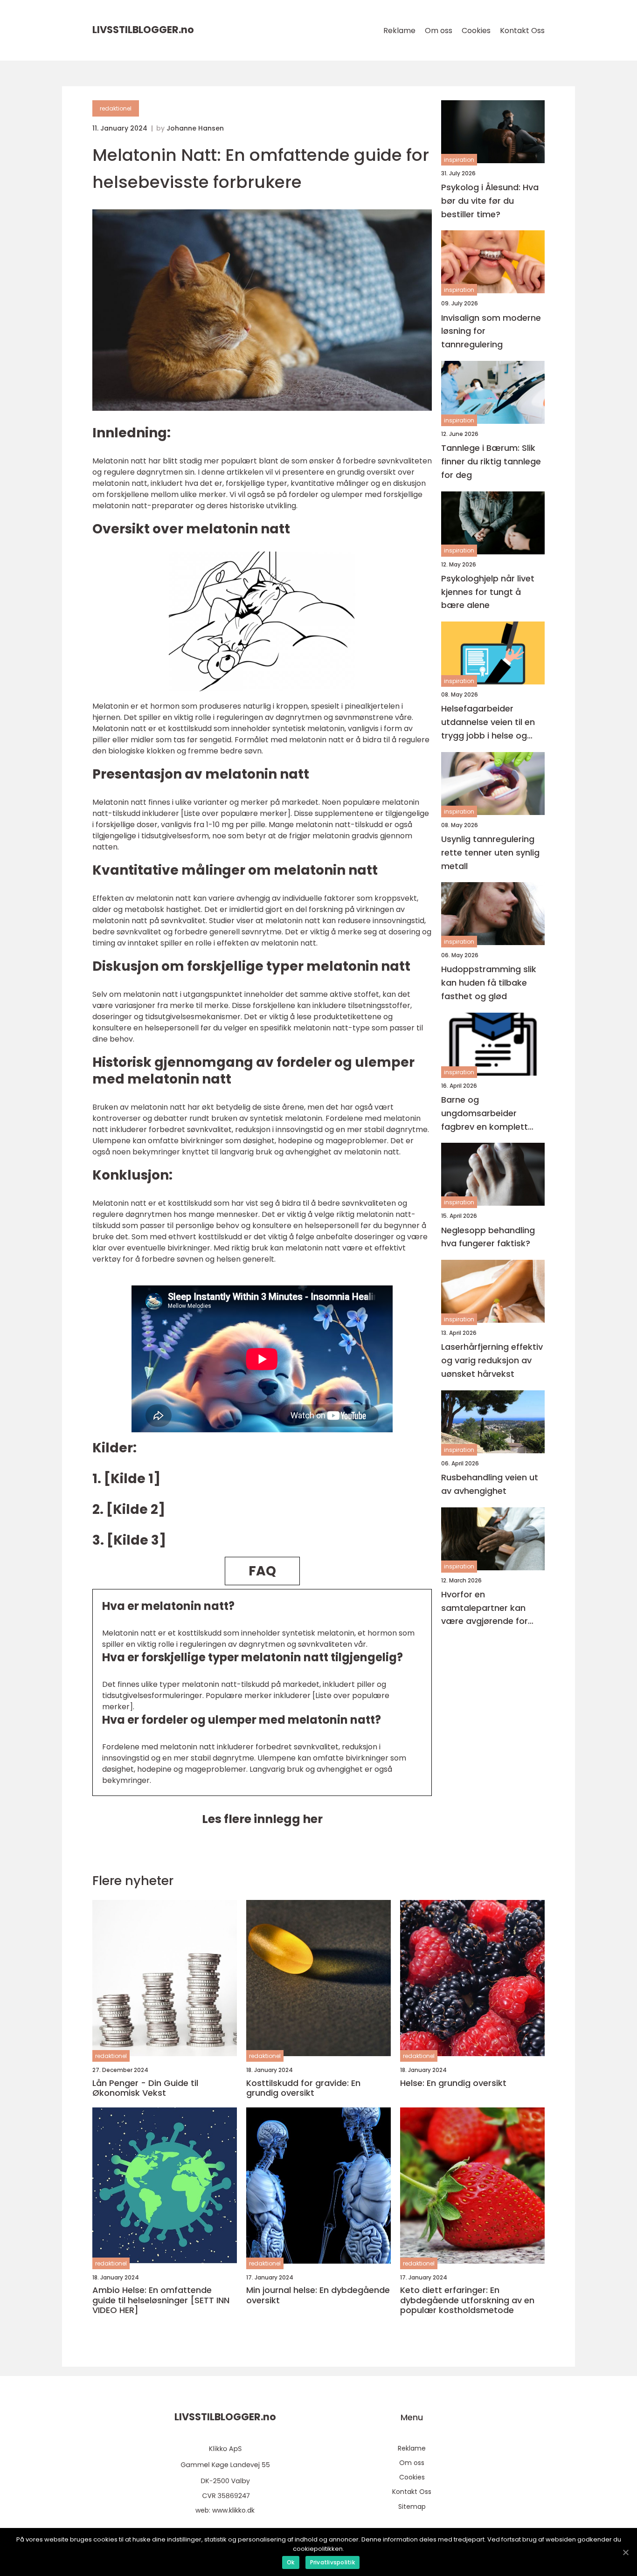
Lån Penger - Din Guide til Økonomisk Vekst (145, 2088)
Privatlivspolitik (332, 2562)
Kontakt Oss (522, 31)
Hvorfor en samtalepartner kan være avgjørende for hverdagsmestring (485, 1608)
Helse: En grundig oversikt (453, 2083)
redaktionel (116, 108)
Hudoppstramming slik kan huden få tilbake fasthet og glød (489, 983)
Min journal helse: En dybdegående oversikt (318, 2295)
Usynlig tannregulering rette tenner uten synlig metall (490, 853)
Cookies (476, 31)
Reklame (399, 31)
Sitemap (412, 2507)
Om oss (439, 31)
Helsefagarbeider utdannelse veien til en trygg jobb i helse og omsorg (488, 723)
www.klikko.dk (233, 2510)
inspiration (459, 160)
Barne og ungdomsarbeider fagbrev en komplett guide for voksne (485, 1114)
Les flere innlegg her (262, 1819)
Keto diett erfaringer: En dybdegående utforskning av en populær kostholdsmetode (467, 2300)
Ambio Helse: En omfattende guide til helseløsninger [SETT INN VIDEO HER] (161, 2300)
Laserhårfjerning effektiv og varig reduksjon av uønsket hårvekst (492, 1361)
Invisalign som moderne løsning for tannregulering (491, 331)
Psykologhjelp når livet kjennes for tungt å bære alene (488, 592)
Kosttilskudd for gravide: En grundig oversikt (303, 2088)
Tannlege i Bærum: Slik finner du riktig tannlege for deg (491, 461)
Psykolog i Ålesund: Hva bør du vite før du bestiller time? (490, 201)
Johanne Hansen (195, 128)
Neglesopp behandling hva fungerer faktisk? (488, 1237)
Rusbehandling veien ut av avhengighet (490, 1484)
